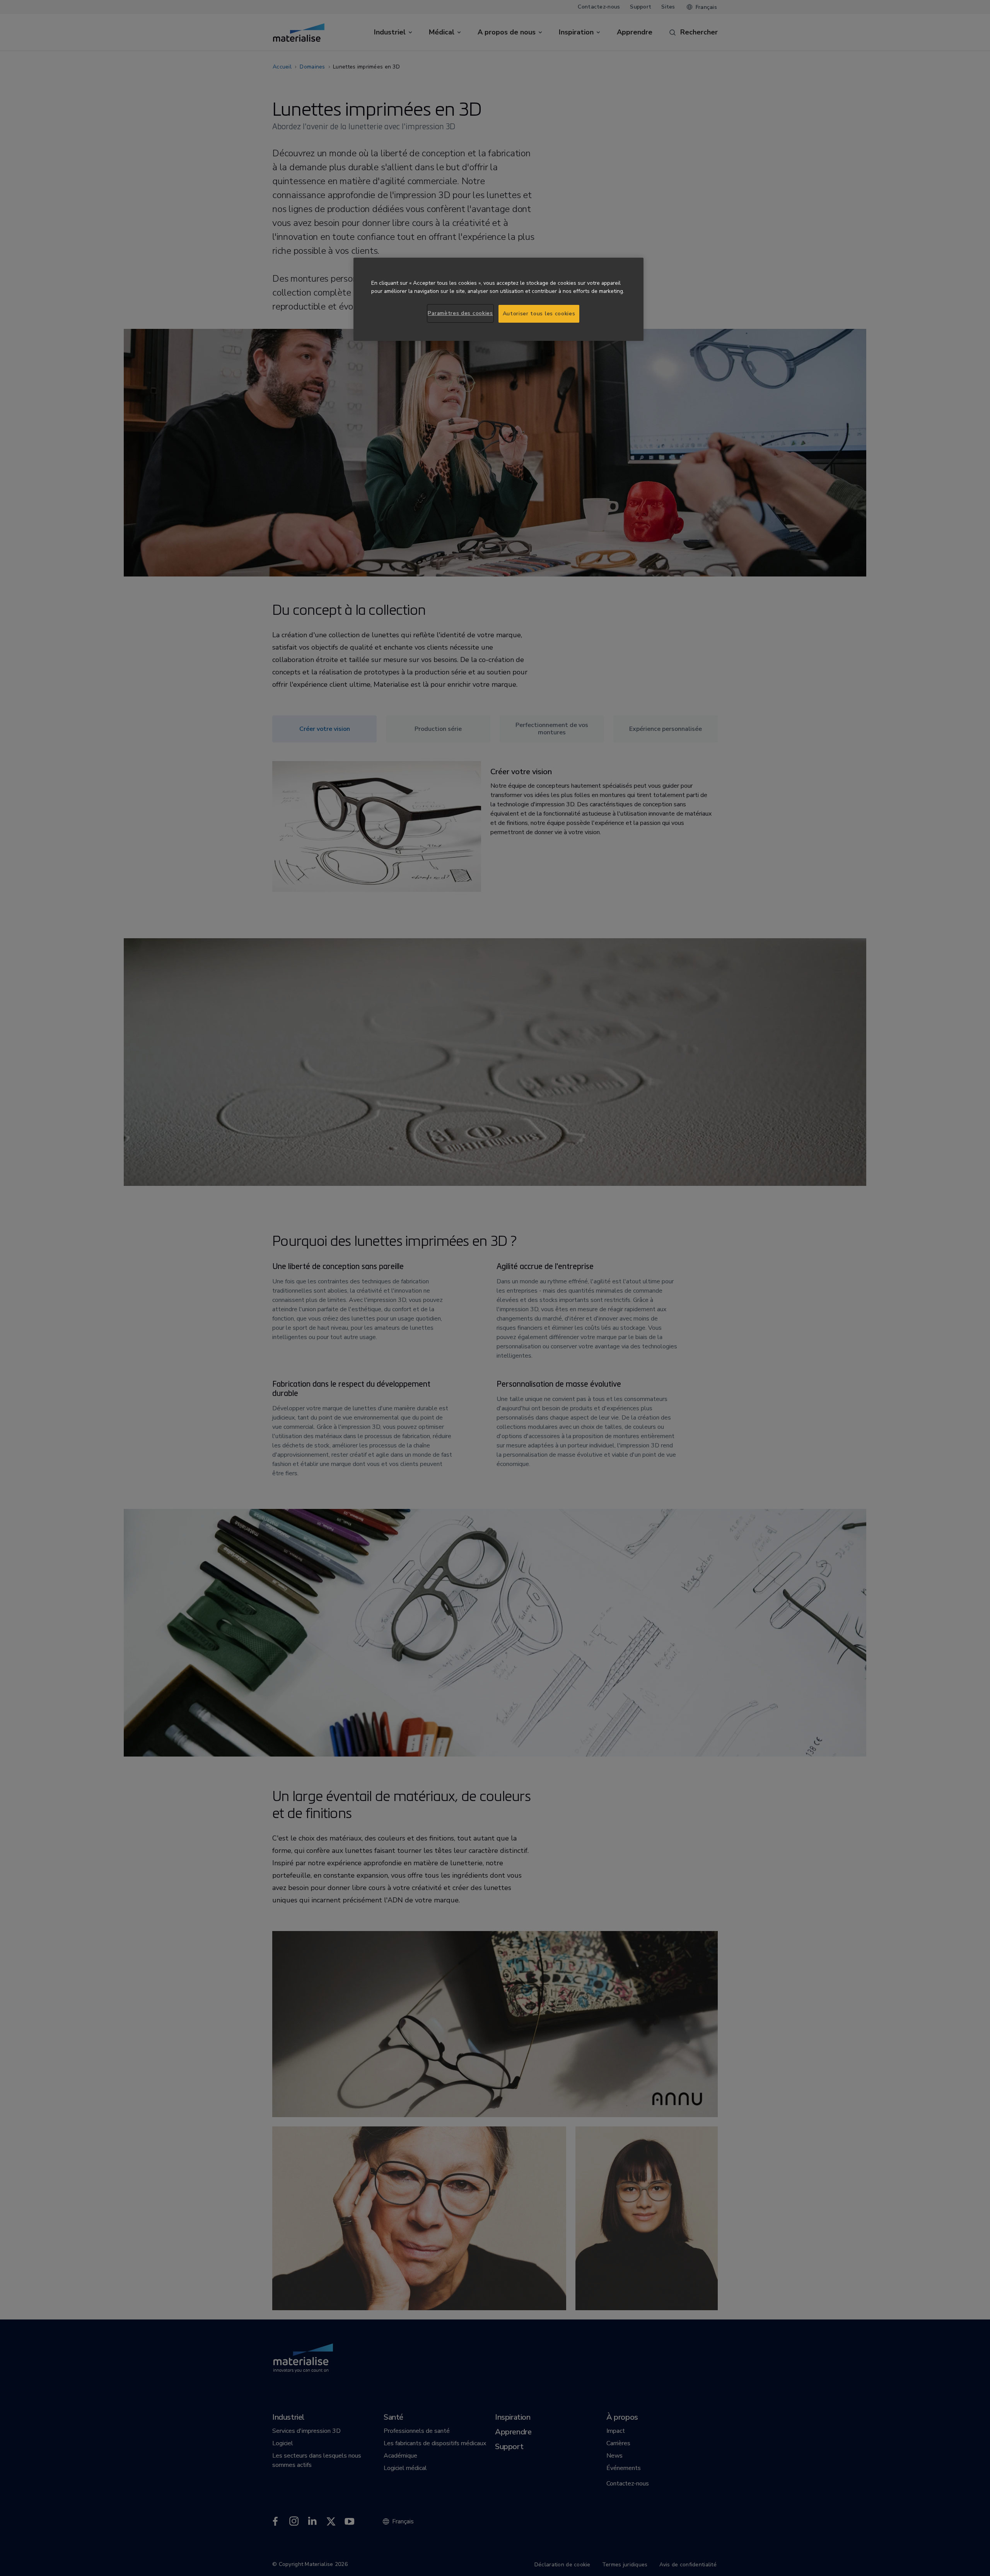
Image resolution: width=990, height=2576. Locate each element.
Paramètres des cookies (460, 313)
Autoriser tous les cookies (539, 314)
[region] (498, 299)
